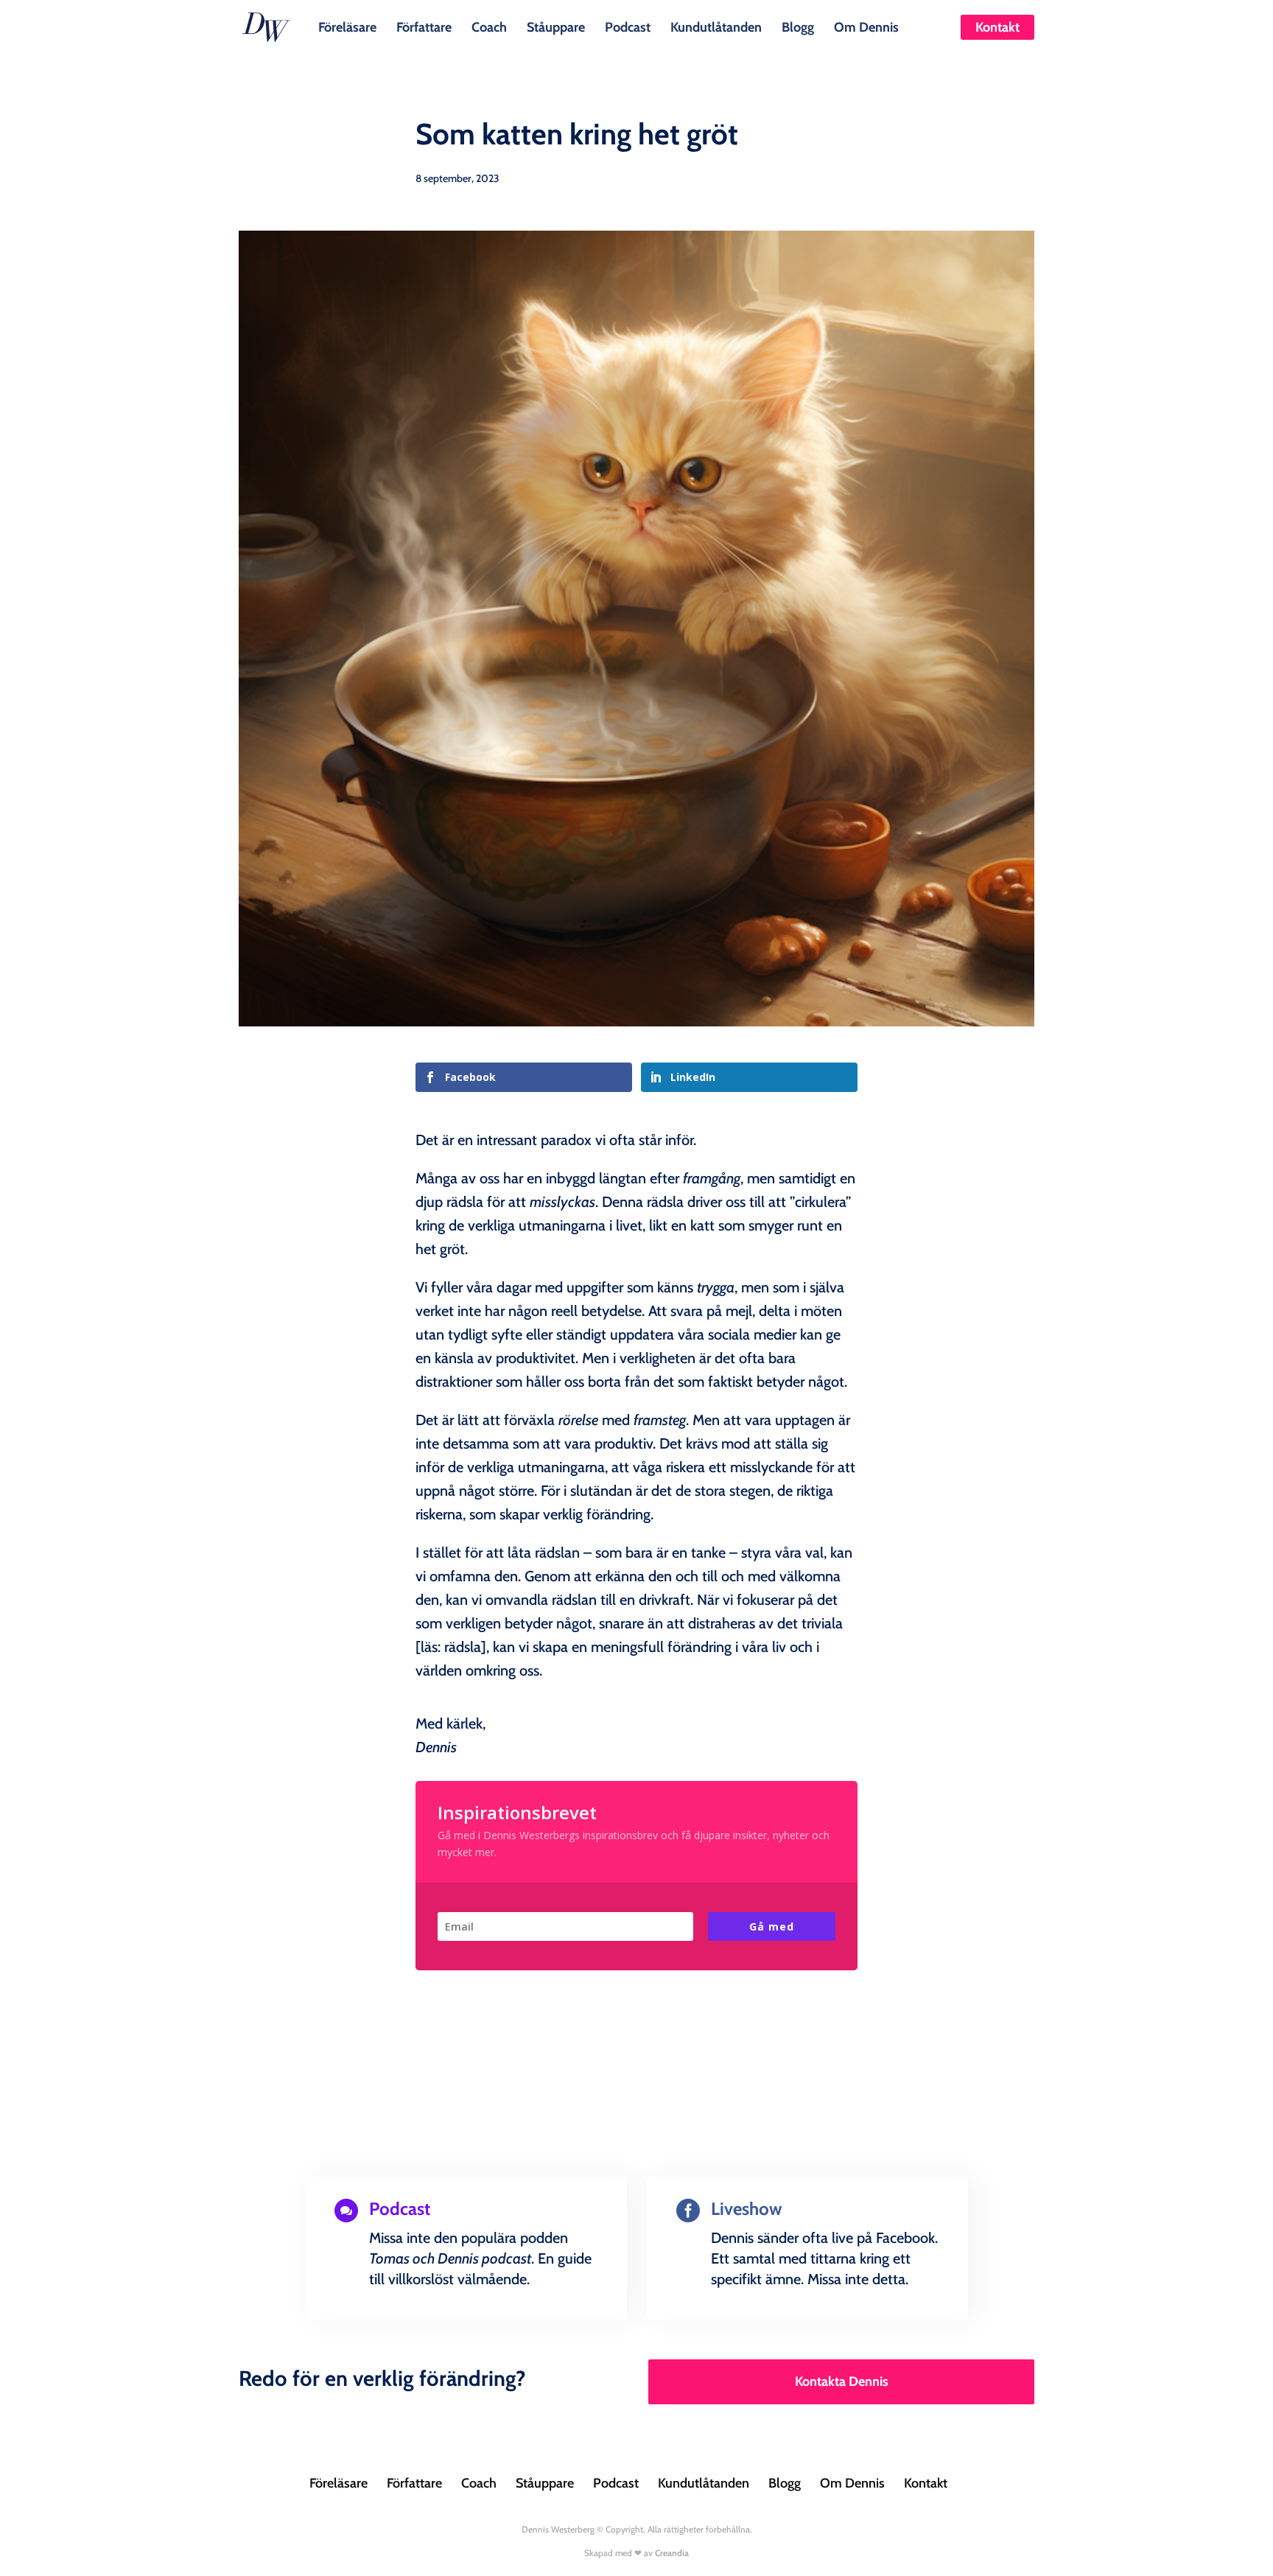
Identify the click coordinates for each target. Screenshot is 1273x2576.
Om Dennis (866, 26)
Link (367, 2316)
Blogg (798, 26)
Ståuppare (556, 26)
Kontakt (997, 27)
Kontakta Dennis (842, 2381)
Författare (424, 26)
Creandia (672, 2553)
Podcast (628, 26)
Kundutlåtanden (716, 26)
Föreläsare (347, 26)
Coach (489, 26)
